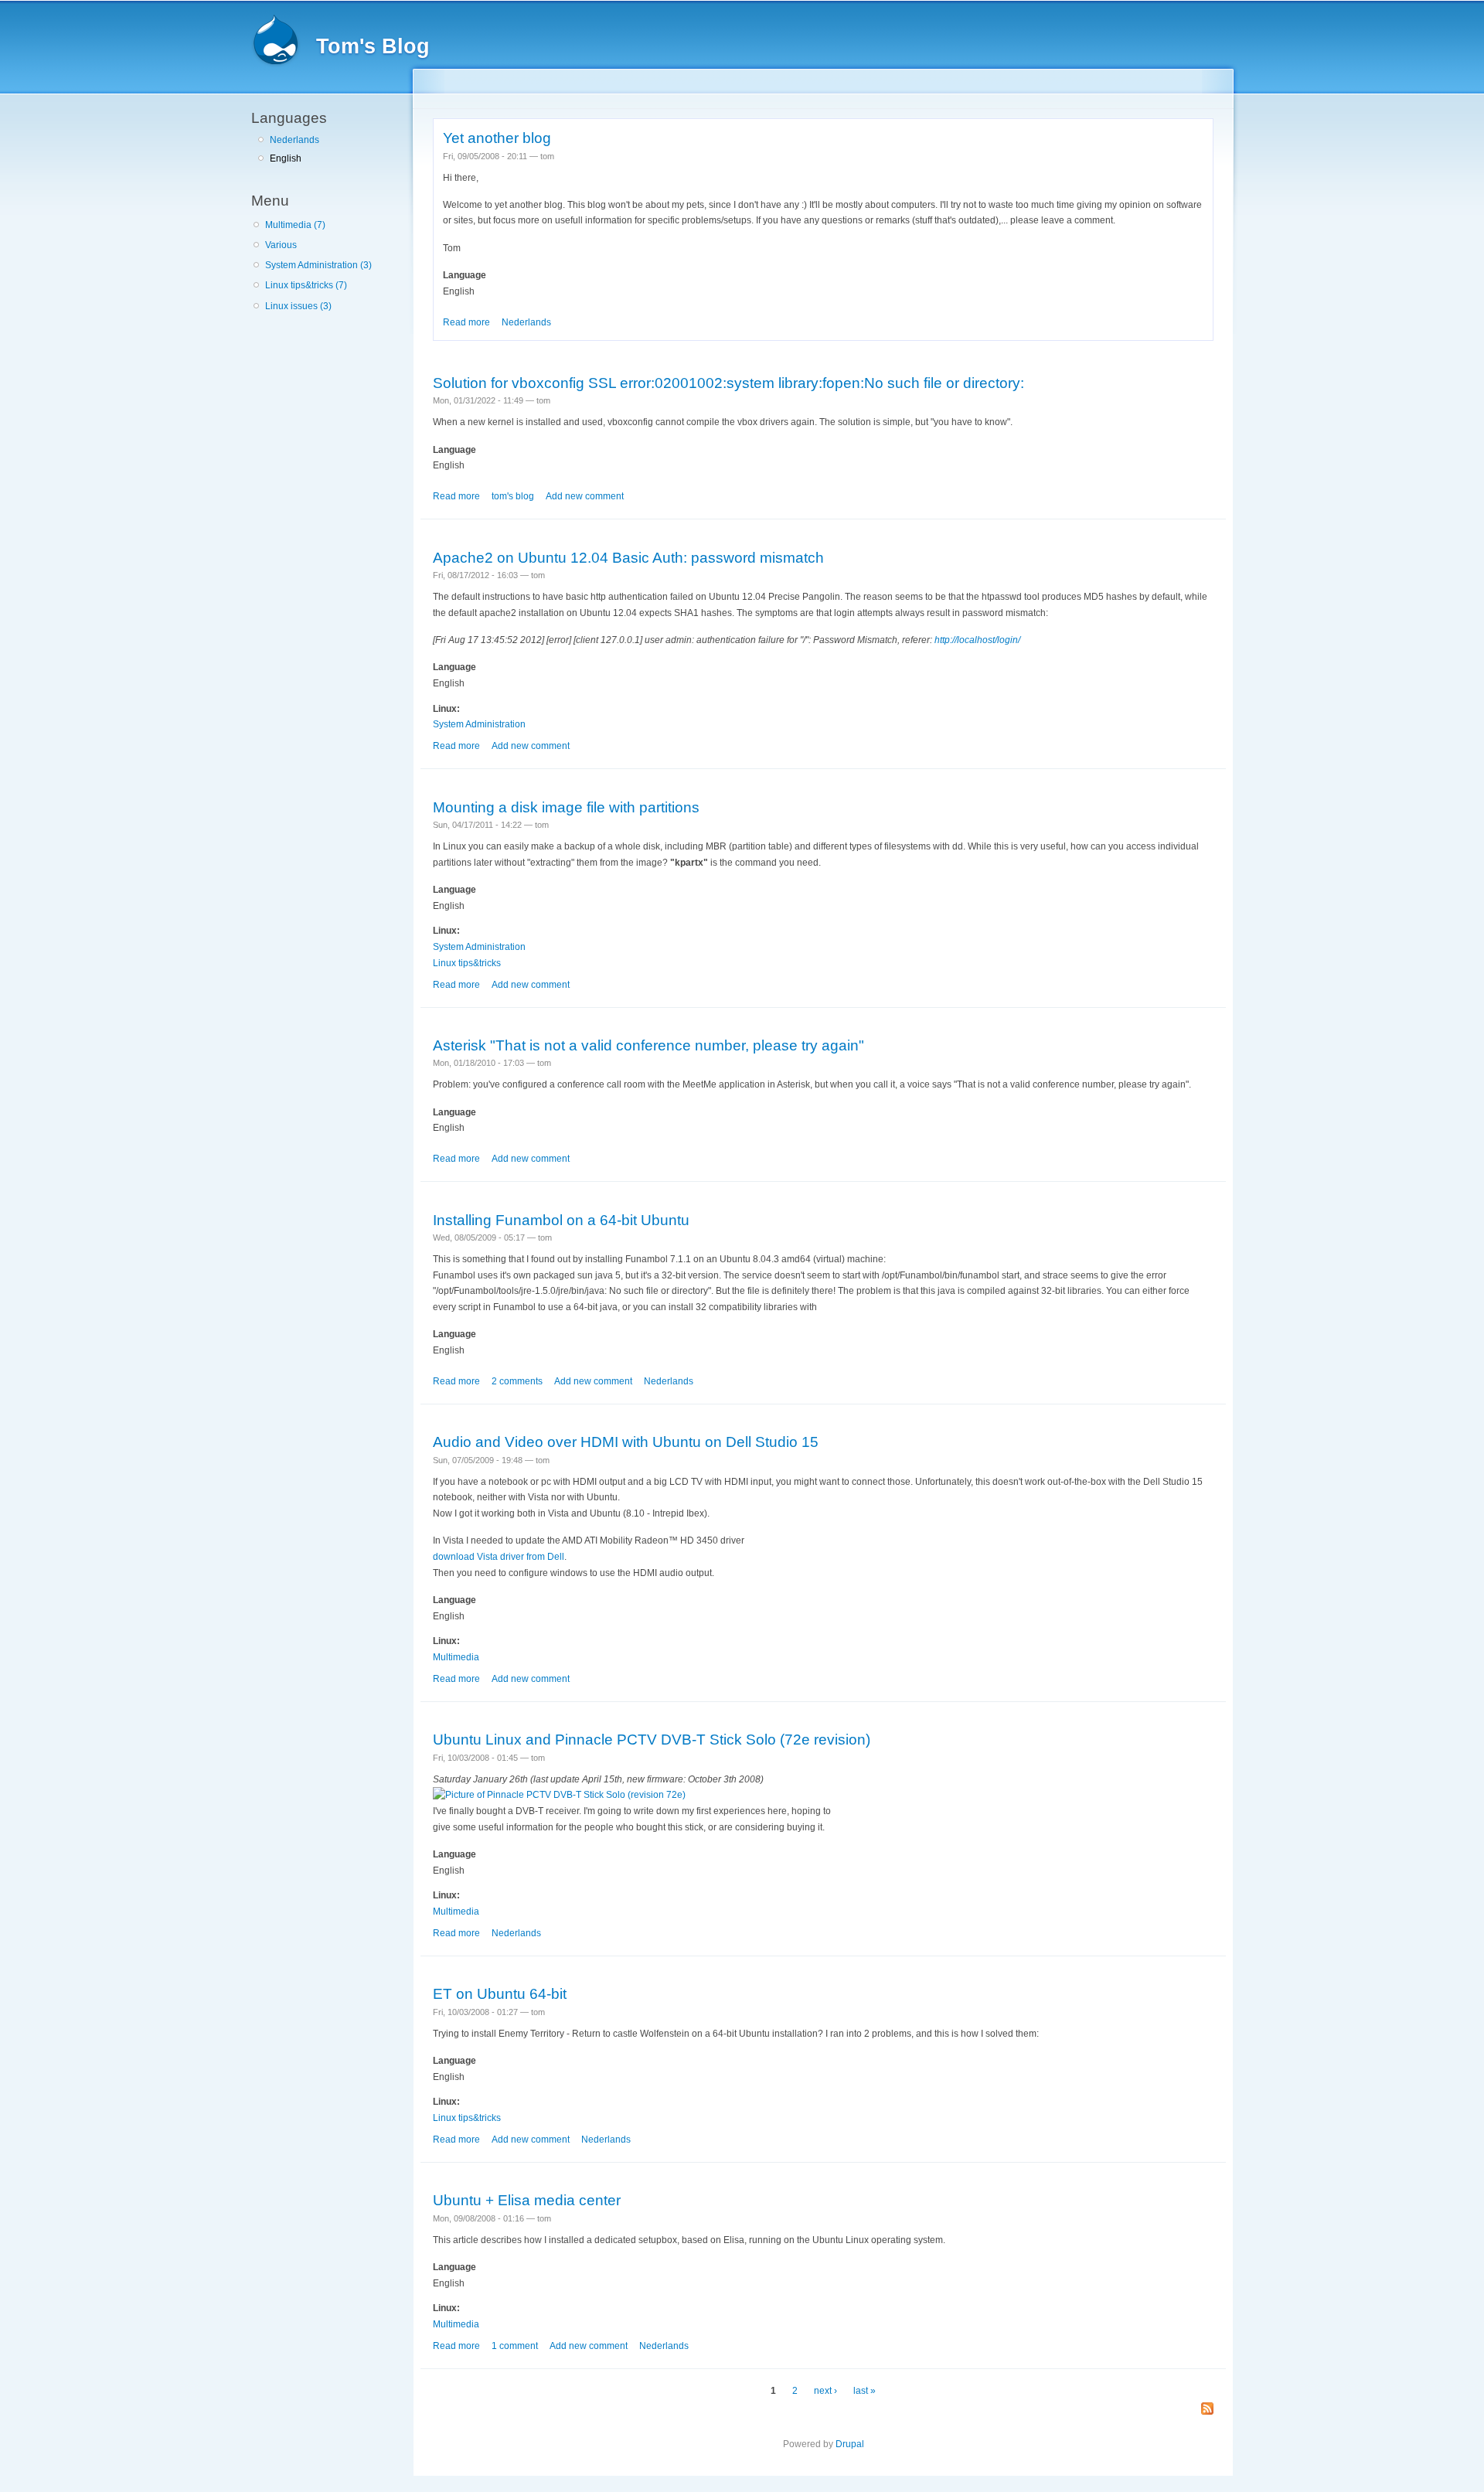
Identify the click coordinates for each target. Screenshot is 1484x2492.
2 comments (517, 1381)
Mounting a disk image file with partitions (566, 807)
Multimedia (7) (295, 225)
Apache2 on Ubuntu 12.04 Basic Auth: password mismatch (628, 557)
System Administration (479, 724)
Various (281, 245)
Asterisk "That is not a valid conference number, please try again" (648, 1045)
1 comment (515, 2346)
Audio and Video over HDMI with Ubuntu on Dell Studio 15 (626, 1442)
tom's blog (513, 496)
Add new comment (585, 496)
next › (825, 2391)
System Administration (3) (318, 265)
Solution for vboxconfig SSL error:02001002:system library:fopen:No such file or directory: (728, 383)
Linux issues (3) (298, 306)
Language (465, 275)
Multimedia (456, 1657)
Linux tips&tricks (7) (306, 285)
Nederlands (294, 140)
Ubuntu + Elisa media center (527, 2200)
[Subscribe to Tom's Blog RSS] (1207, 2410)
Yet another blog (497, 138)
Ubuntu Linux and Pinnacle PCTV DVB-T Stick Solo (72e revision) (652, 1739)
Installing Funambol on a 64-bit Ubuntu (561, 1220)
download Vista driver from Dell (499, 1557)
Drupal (850, 2444)
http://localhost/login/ (977, 640)
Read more (466, 322)
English (286, 158)
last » (865, 2391)
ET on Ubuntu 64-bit (500, 1993)
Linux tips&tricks (467, 963)
